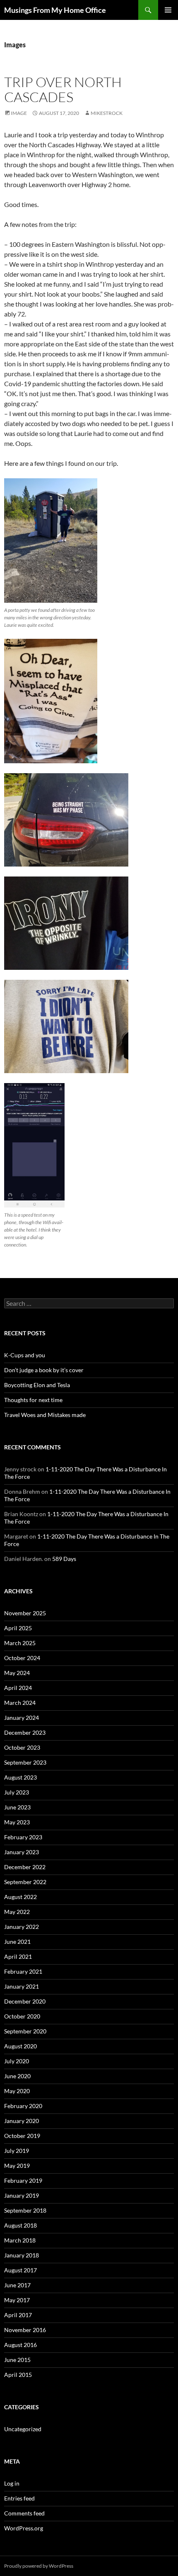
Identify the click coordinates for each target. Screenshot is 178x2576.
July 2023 (17, 1792)
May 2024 (17, 1673)
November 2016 (25, 2330)
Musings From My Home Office (55, 10)
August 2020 (20, 2046)
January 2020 (22, 2121)
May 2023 (17, 1822)
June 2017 (17, 2285)
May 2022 (17, 1912)
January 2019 (22, 2195)
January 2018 (22, 2255)
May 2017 (17, 2300)
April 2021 (18, 1956)
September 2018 (25, 2210)
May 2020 (17, 2091)
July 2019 (17, 2151)
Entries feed (19, 2498)
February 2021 (23, 1971)
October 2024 (22, 1658)
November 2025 (25, 1613)
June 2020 (17, 2076)
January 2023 (22, 1852)
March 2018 (20, 2240)
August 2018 (20, 2225)
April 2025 (18, 1628)
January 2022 (22, 1927)
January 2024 (22, 1718)
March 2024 (20, 1703)
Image (19, 113)
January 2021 (22, 1986)
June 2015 (17, 2360)
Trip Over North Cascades (63, 89)
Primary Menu (168, 10)
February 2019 (23, 2180)
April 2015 (18, 2375)
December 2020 (25, 2001)
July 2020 (17, 2061)
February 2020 (23, 2106)
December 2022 (25, 1867)
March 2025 (20, 1643)
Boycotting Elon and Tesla (37, 1385)
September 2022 (25, 1882)
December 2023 (25, 1732)
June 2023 (17, 1807)
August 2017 (20, 2270)
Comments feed (24, 2513)
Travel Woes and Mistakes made (45, 1415)
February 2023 (23, 1837)
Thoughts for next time (33, 1400)
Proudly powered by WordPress (39, 2566)
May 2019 (17, 2166)
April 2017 (18, 2315)
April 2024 (18, 1688)
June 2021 (17, 1942)
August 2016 (20, 2345)
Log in (12, 2483)
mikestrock (107, 113)
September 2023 (25, 1762)
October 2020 (22, 2016)
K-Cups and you (25, 1355)
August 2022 (20, 1897)
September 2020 (25, 2031)
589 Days (64, 1559)
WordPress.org (24, 2528)
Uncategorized (23, 2429)
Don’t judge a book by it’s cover (44, 1370)
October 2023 (22, 1747)
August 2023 (20, 1777)
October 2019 (22, 2136)
